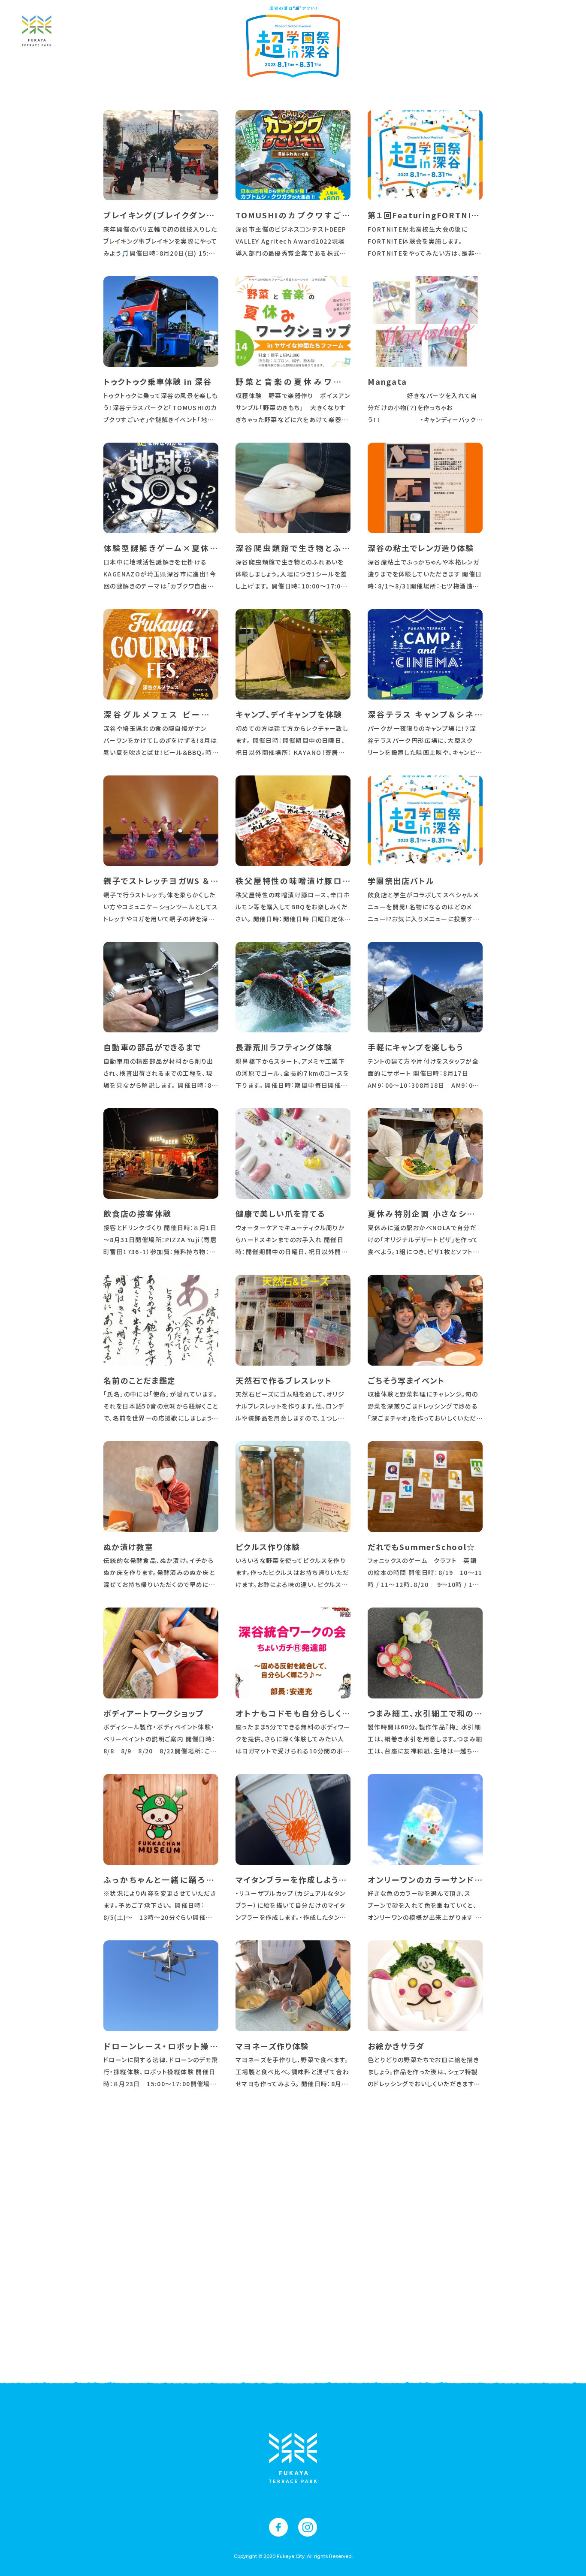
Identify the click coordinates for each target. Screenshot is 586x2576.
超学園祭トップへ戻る (293, 2336)
